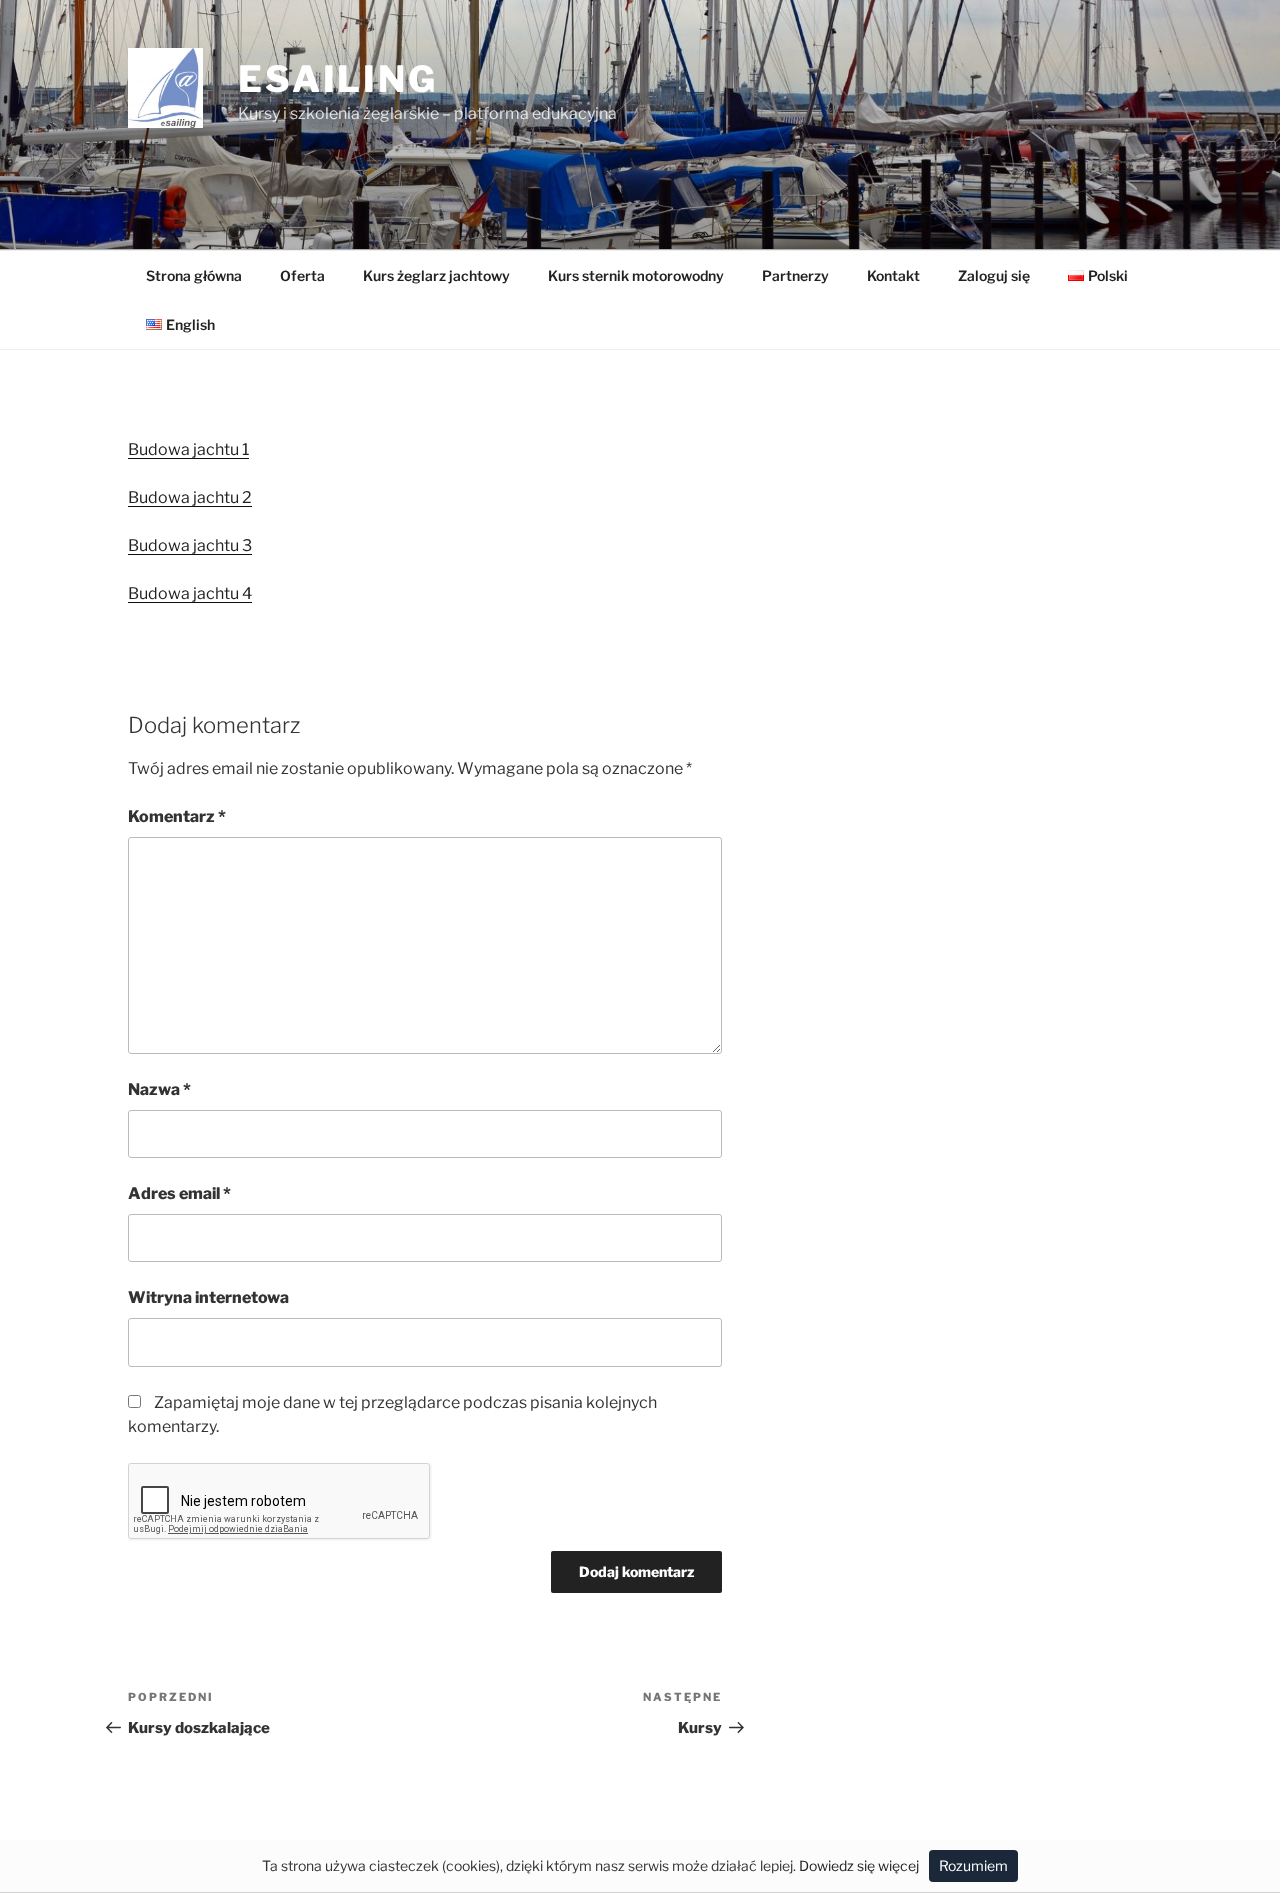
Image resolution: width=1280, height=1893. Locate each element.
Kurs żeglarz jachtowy (436, 275)
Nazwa (159, 1089)
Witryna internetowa (208, 1297)
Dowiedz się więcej (859, 1865)
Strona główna (194, 275)
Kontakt (893, 275)
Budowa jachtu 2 (190, 497)
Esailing (338, 79)
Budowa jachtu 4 (190, 593)
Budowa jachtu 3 (190, 545)
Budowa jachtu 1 (188, 449)
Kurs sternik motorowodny (636, 275)
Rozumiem (973, 1865)
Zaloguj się (994, 275)
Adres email (179, 1193)
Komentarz (177, 816)
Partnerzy (795, 275)
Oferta (302, 275)
